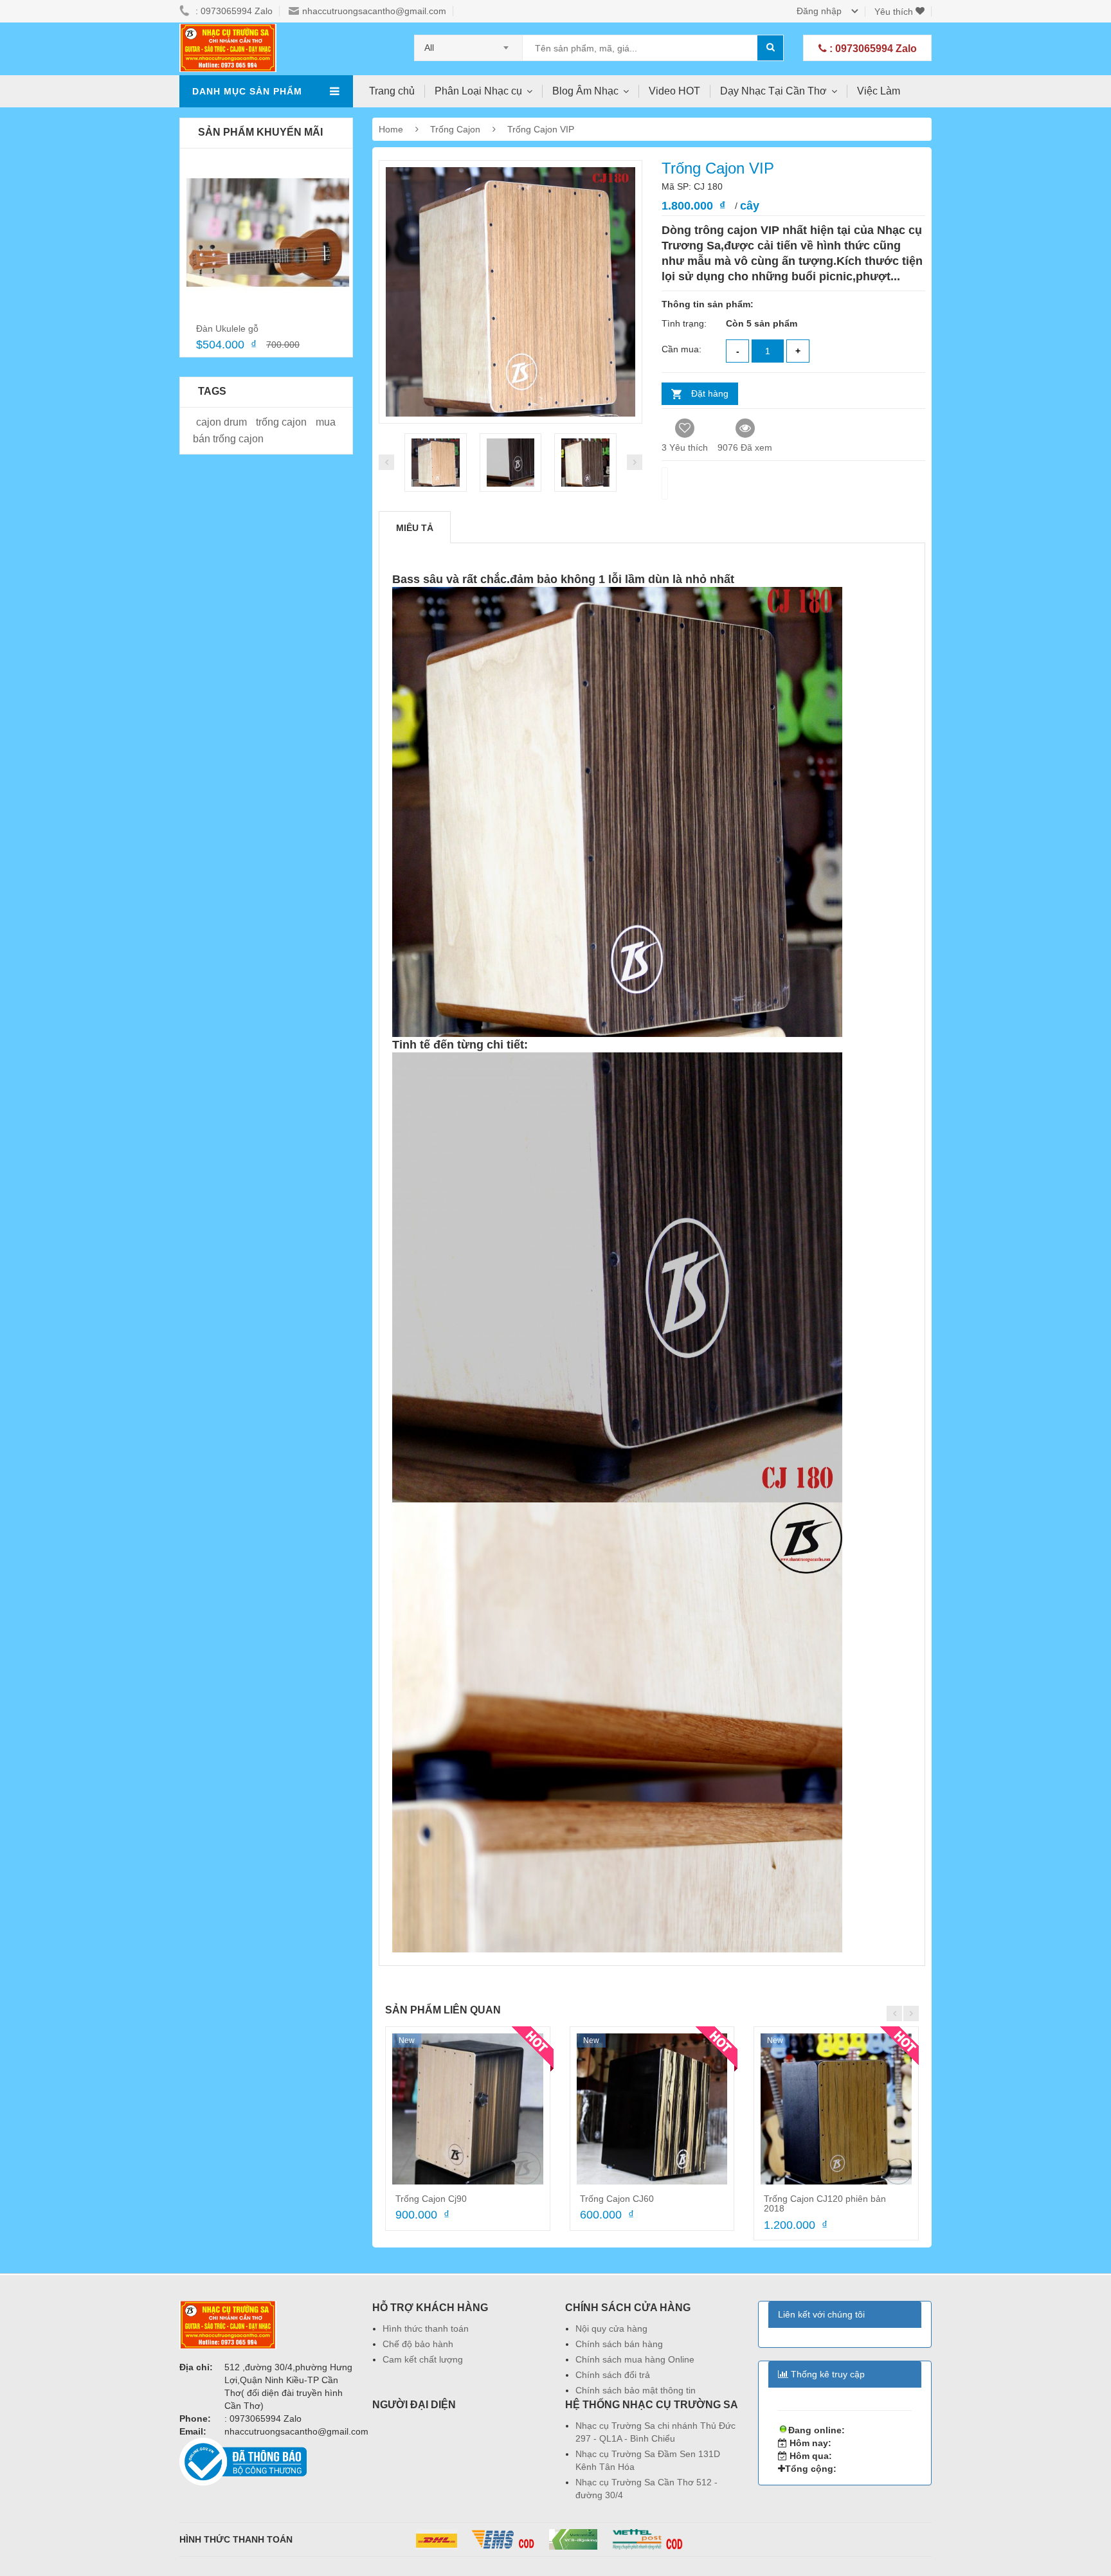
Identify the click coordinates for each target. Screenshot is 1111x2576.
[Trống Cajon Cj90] (468, 2109)
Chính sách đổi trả (613, 2375)
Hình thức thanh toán (426, 2328)
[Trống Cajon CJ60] (652, 2109)
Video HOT (674, 91)
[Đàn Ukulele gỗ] (268, 233)
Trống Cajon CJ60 (617, 2199)
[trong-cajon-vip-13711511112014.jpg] (585, 463)
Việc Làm (879, 91)
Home (391, 129)
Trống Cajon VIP (541, 129)
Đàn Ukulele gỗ (227, 329)
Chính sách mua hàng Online (635, 2359)
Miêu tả (415, 528)
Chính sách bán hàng (619, 2344)
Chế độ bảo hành (418, 2344)
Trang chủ (392, 91)
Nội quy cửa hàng (611, 2328)
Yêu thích (895, 12)
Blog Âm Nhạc (585, 91)
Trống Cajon (456, 129)
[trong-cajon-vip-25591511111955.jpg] (436, 463)
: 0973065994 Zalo (872, 49)
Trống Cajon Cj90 (431, 2199)
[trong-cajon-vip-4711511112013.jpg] (511, 463)
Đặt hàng (710, 393)
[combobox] (468, 44)
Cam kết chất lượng (423, 2359)
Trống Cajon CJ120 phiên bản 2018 (825, 2203)
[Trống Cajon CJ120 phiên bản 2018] (836, 2109)
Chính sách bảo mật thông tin (636, 2390)
